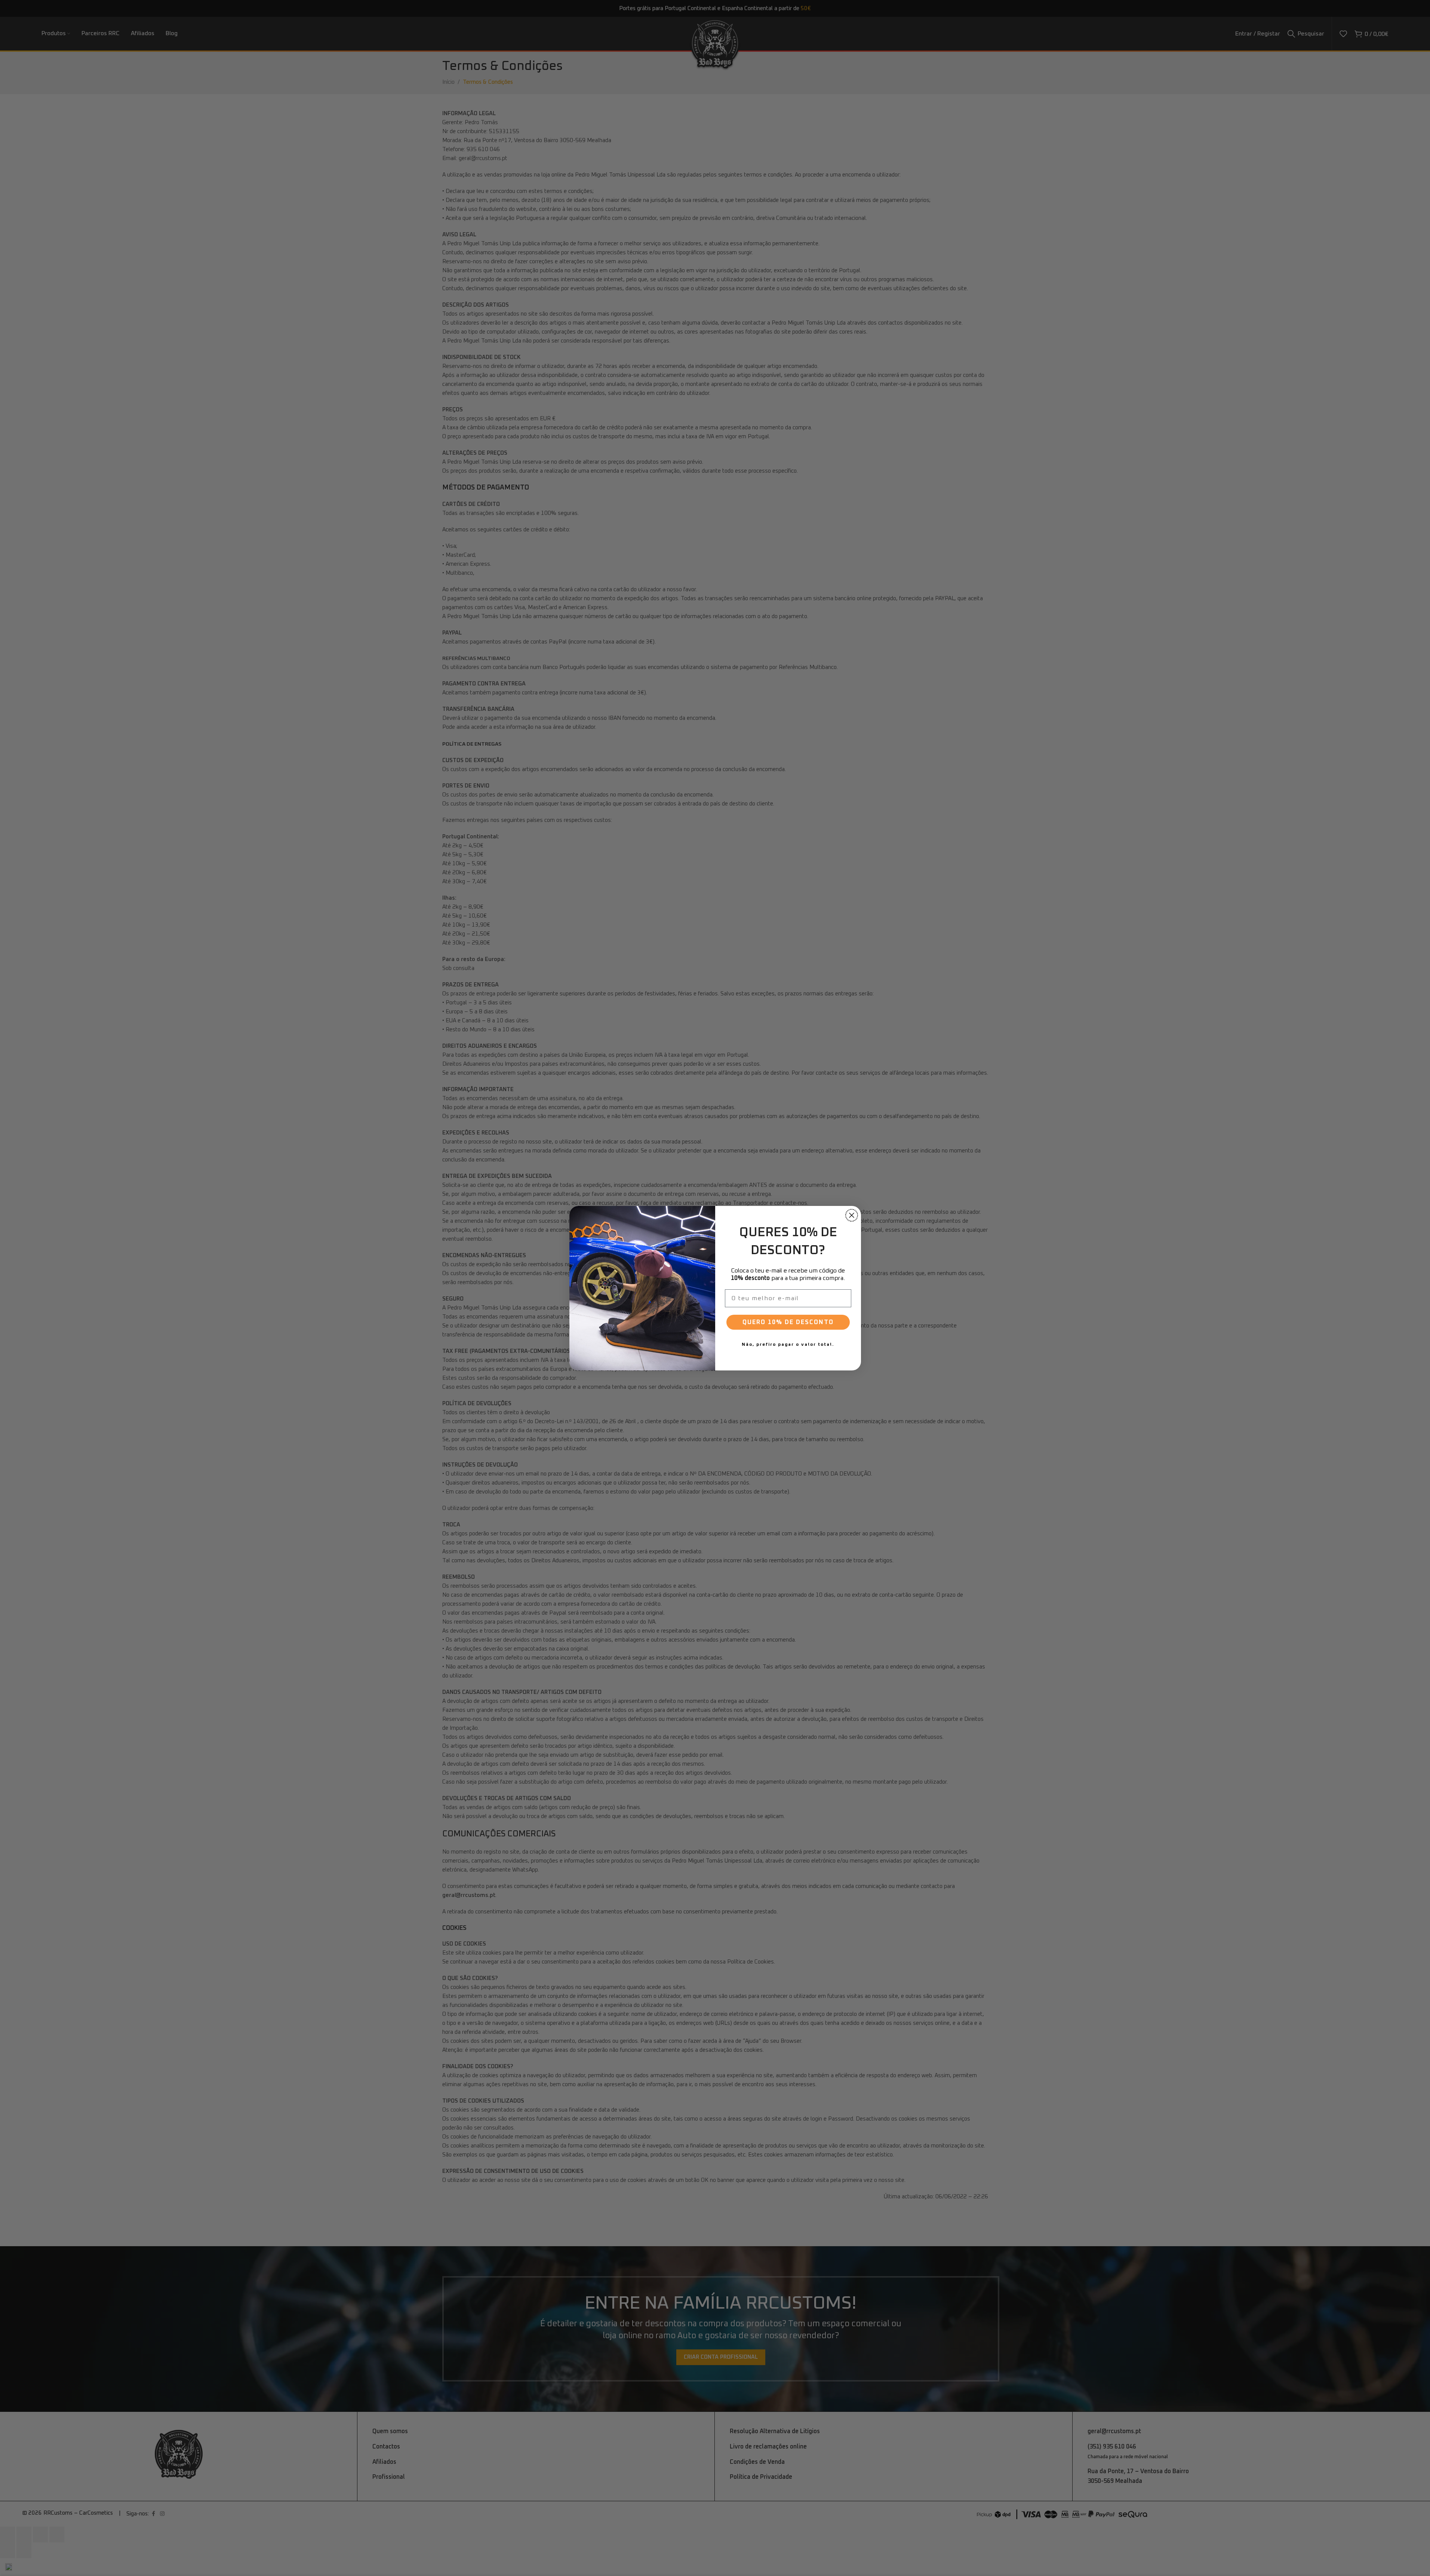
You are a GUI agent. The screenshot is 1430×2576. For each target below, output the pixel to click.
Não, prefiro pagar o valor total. (788, 1345)
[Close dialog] (852, 1215)
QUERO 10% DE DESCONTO (788, 1322)
